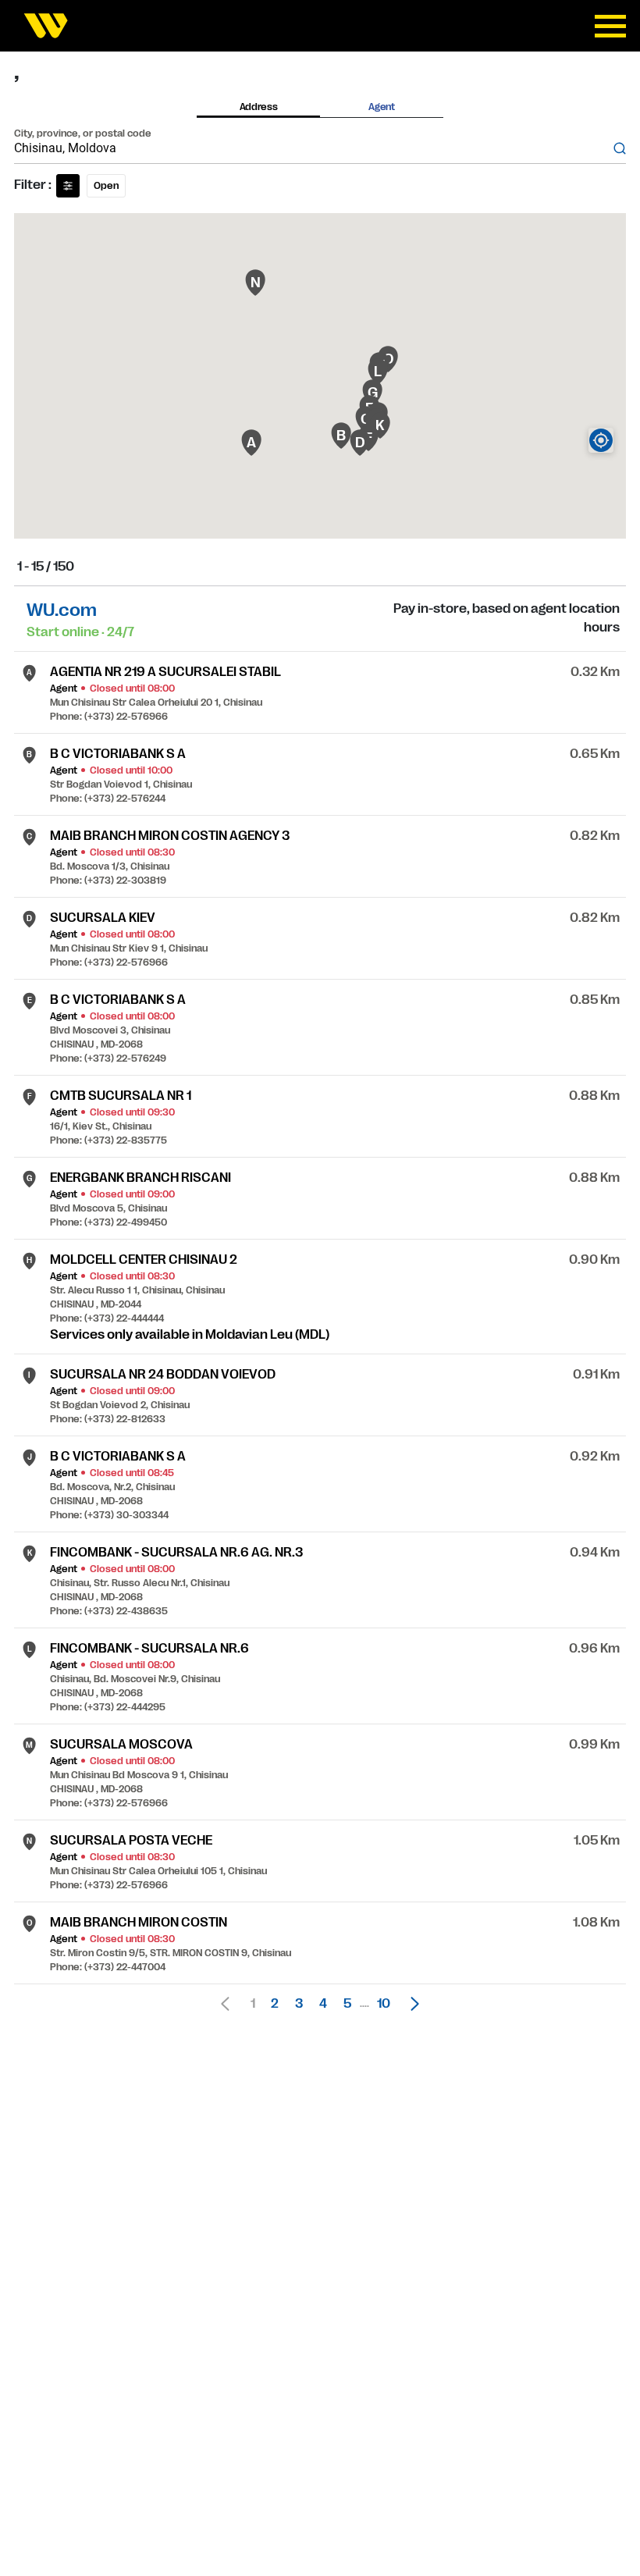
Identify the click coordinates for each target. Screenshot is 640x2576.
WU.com (62, 610)
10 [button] (384, 2004)
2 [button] (275, 2004)
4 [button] (323, 2004)
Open (106, 186)
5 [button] (347, 2004)
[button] (411, 2004)
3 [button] (299, 2004)
